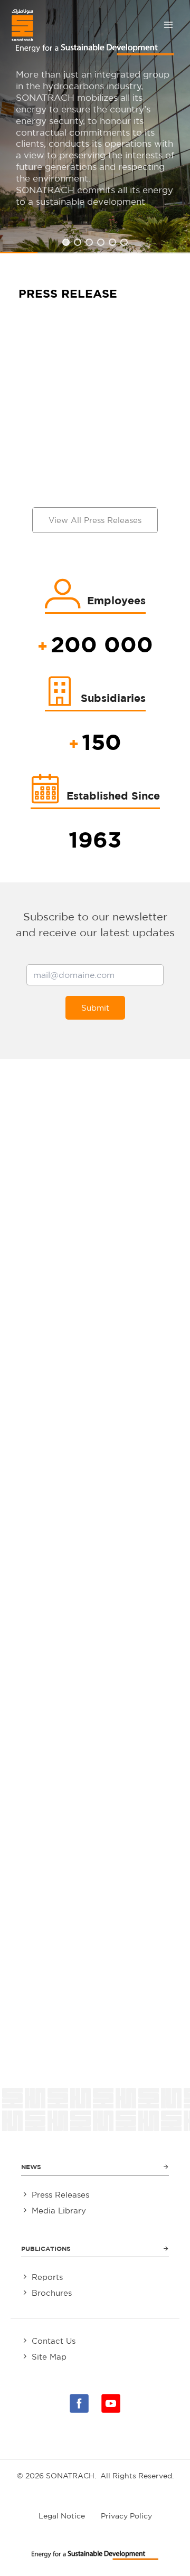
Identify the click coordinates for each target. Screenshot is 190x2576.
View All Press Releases (95, 520)
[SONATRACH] (22, 25)
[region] (95, 127)
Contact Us (54, 2341)
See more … (55, 479)
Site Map (49, 2357)
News (31, 2167)
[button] (66, 242)
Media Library (59, 2211)
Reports (47, 2277)
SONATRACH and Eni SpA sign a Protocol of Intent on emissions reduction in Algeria (95, 424)
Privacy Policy (126, 2516)
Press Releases (60, 2195)
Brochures (52, 2293)
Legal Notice (62, 2516)
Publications (46, 2249)
